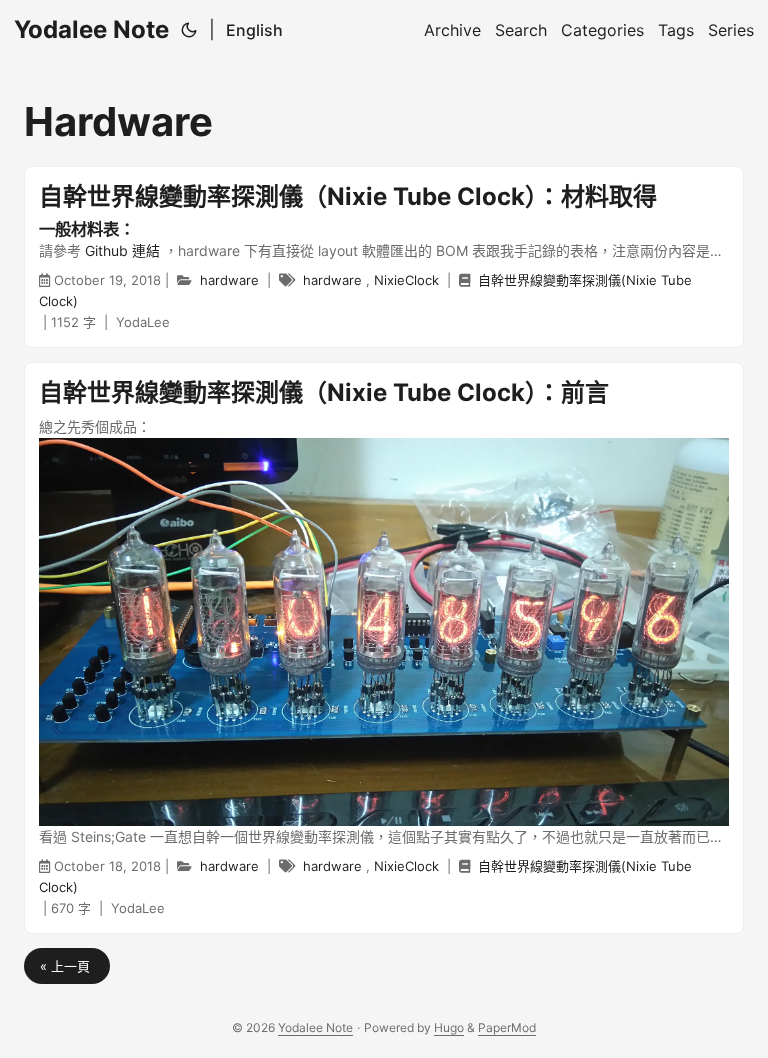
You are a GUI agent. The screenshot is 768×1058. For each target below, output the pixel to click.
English (254, 30)
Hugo (449, 1027)
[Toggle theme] (189, 30)
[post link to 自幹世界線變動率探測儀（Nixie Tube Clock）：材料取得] (384, 257)
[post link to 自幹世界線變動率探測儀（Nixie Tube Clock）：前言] (384, 648)
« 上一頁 (67, 966)
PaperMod (507, 1027)
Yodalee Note (91, 29)
